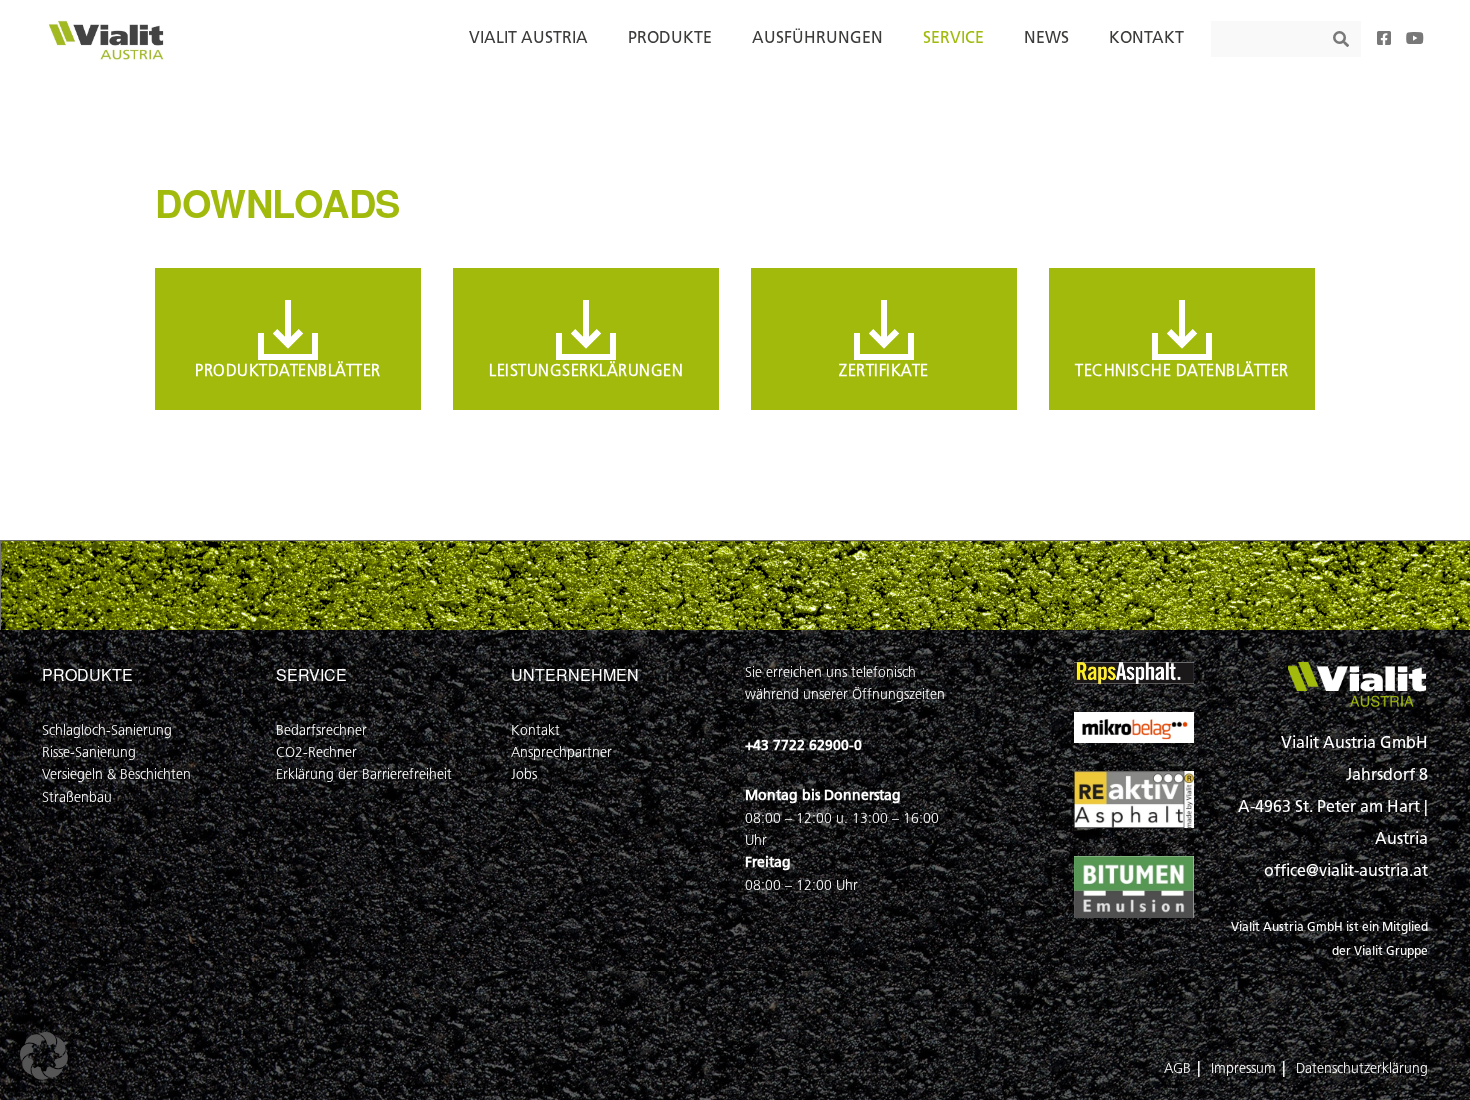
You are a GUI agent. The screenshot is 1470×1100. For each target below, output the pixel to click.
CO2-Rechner (316, 752)
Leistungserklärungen (586, 370)
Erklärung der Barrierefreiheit (364, 774)
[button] (44, 1056)
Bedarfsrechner (321, 730)
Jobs (524, 774)
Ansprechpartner (561, 752)
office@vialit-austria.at (1346, 870)
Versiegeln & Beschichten (116, 774)
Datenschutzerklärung (1362, 1068)
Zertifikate (884, 370)
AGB (1177, 1068)
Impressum (1243, 1068)
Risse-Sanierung (89, 752)
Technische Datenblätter (1182, 370)
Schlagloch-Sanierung (107, 730)
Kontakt (535, 730)
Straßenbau (77, 797)
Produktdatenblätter (288, 370)
